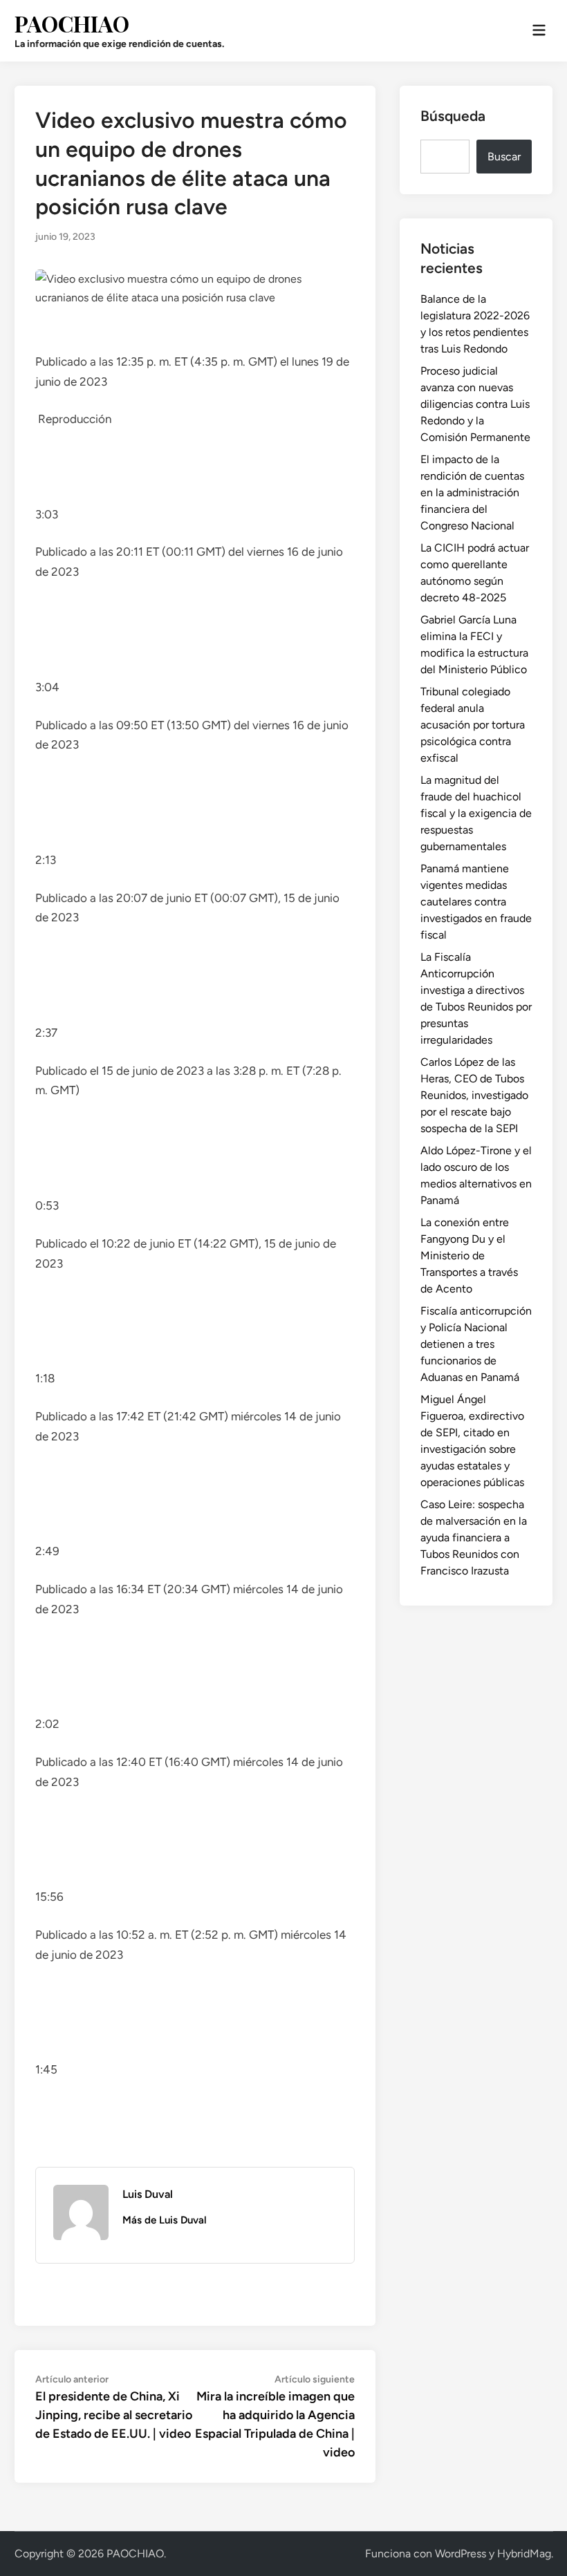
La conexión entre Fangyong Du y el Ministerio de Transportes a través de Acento (469, 1256)
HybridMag (524, 2554)
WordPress (461, 2554)
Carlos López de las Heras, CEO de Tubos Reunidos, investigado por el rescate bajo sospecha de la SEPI (474, 1095)
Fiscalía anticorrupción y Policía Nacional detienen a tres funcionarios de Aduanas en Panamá (476, 1344)
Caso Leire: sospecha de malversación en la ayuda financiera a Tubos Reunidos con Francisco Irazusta (474, 1538)
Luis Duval (148, 2194)
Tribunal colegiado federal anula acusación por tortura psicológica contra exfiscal (473, 725)
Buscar (504, 157)
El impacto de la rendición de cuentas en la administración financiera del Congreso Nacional (472, 492)
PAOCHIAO (72, 23)
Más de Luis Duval (165, 2220)
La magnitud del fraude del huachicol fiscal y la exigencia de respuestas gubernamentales (476, 813)
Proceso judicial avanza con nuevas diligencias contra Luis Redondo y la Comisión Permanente (475, 404)
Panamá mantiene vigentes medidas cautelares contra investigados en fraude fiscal (476, 902)
